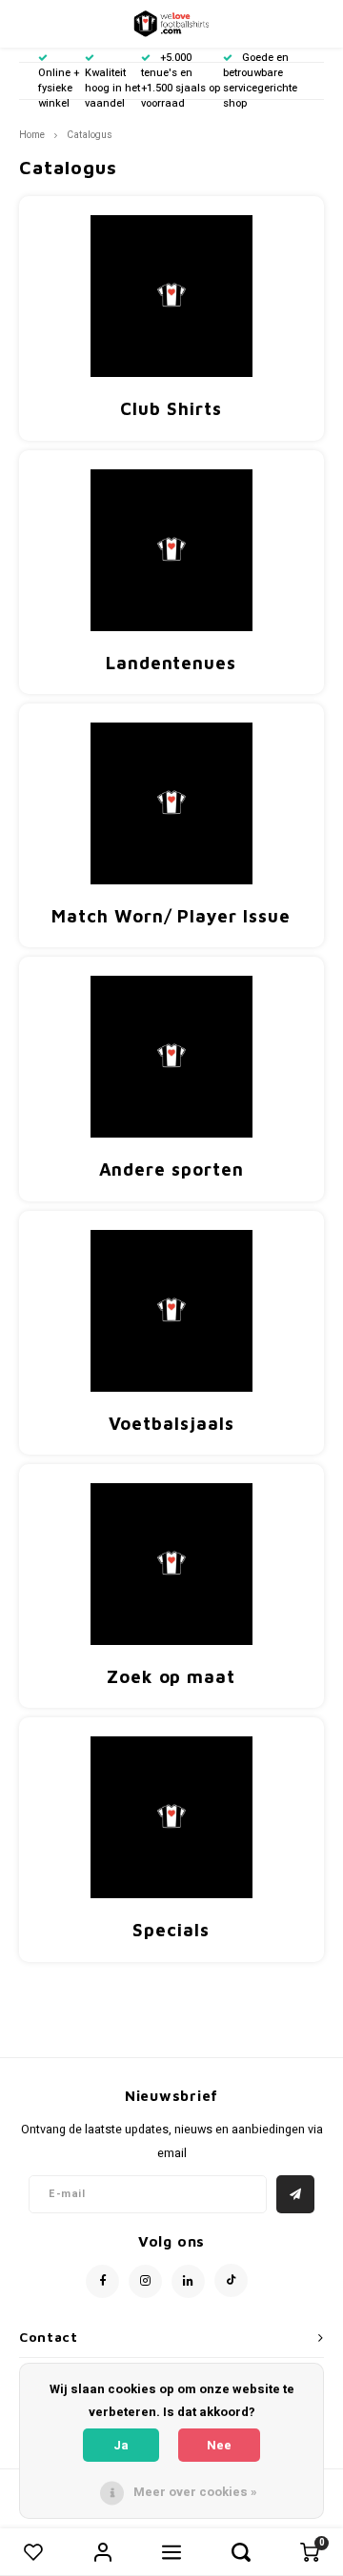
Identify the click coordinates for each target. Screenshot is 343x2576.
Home (32, 135)
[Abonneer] (295, 2194)
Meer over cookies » (195, 2492)
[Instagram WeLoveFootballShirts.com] (145, 2281)
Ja (121, 2445)
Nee (219, 2445)
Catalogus (90, 135)
